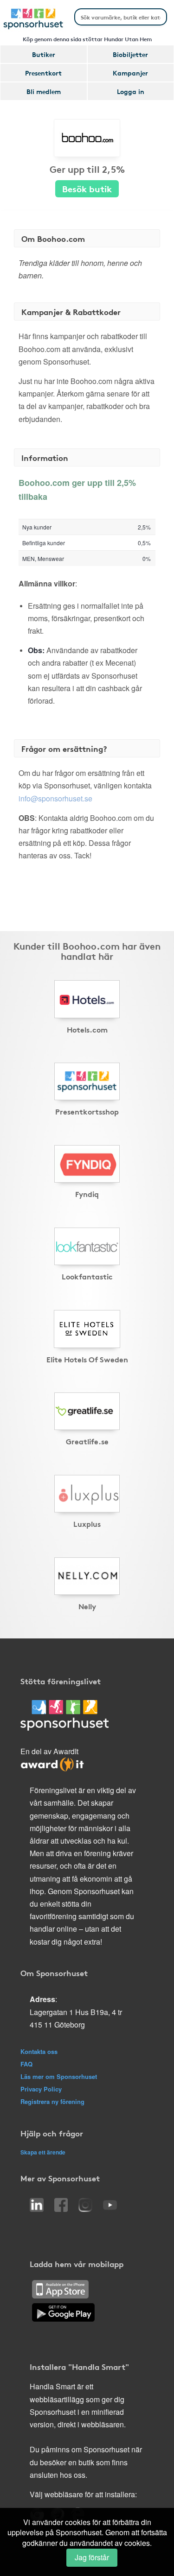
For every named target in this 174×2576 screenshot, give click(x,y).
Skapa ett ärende (43, 2152)
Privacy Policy (41, 2089)
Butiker (44, 54)
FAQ (26, 2064)
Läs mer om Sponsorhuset (59, 2076)
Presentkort (43, 73)
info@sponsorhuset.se (55, 798)
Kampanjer (130, 73)
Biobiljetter (130, 54)
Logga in (131, 91)
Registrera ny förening (52, 2101)
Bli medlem (44, 91)
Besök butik (87, 188)
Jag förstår (92, 2557)
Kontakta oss (39, 2051)
